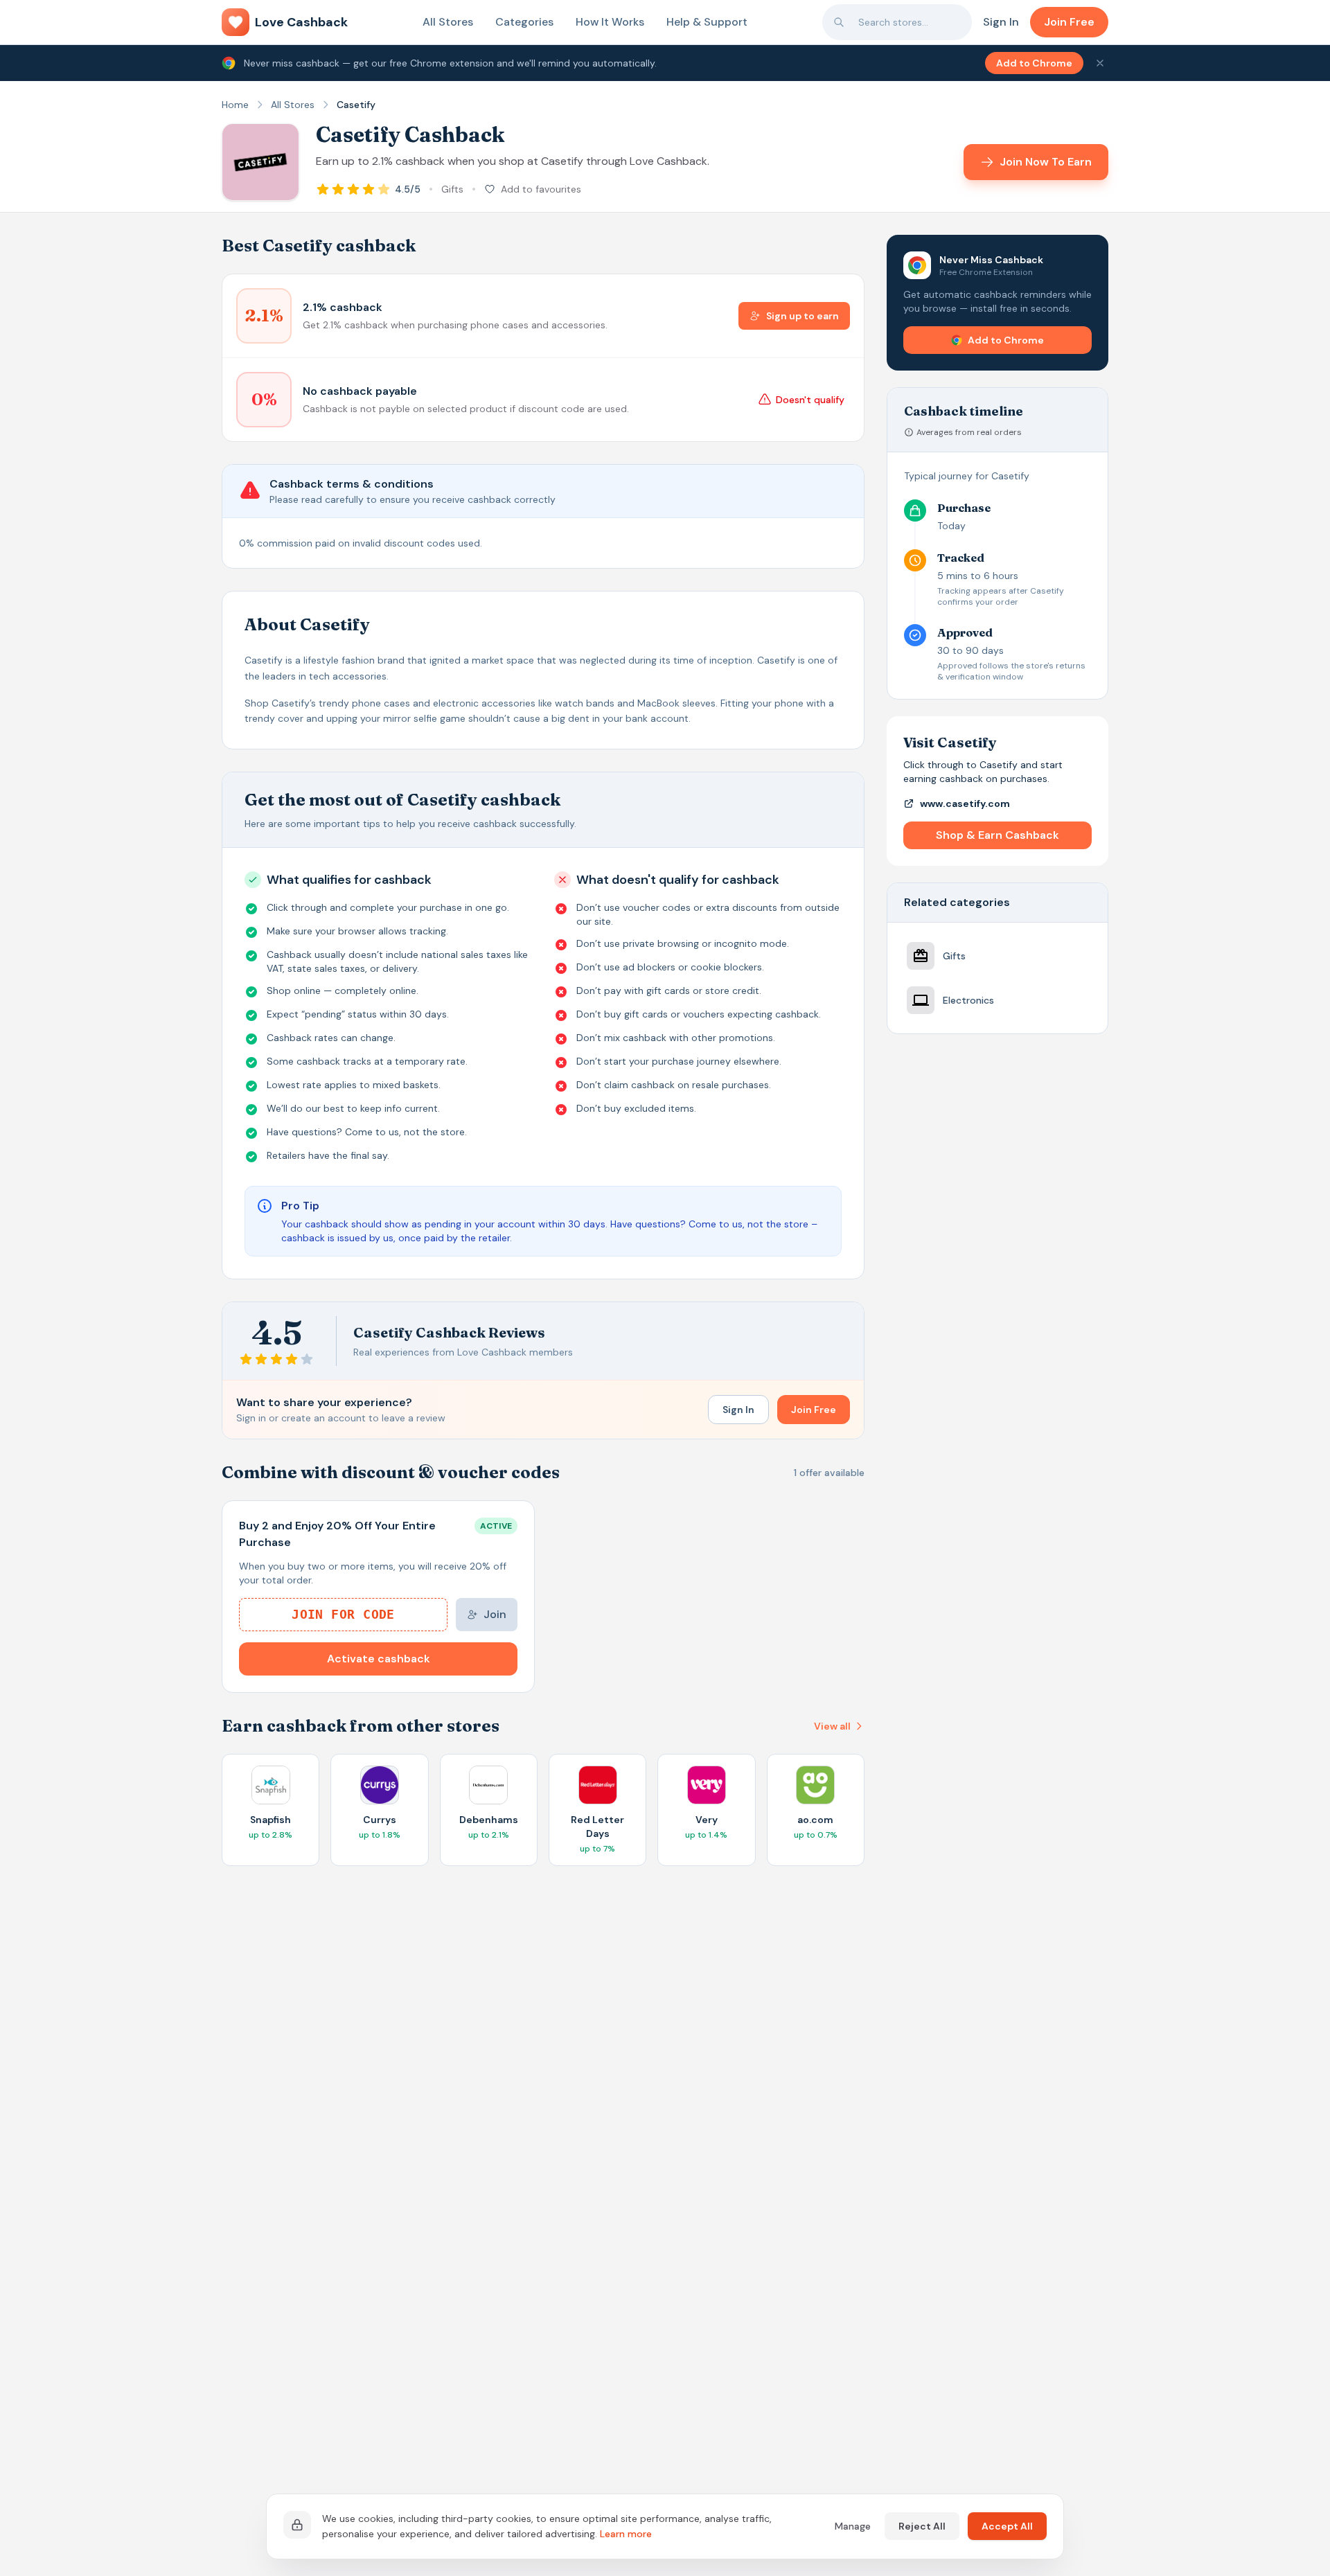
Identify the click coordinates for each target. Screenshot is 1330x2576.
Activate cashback (379, 1659)
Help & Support (707, 22)
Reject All (922, 2526)
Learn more (626, 2534)
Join (495, 1614)
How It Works (610, 22)
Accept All (1007, 2526)
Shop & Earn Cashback (997, 835)
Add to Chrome (1034, 63)
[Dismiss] (1100, 63)
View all (832, 1726)
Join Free (1069, 22)
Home (235, 105)
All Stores (448, 22)
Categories (524, 22)
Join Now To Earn (1046, 162)
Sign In (1001, 22)
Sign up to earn (803, 316)
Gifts (452, 189)
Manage (853, 2526)
